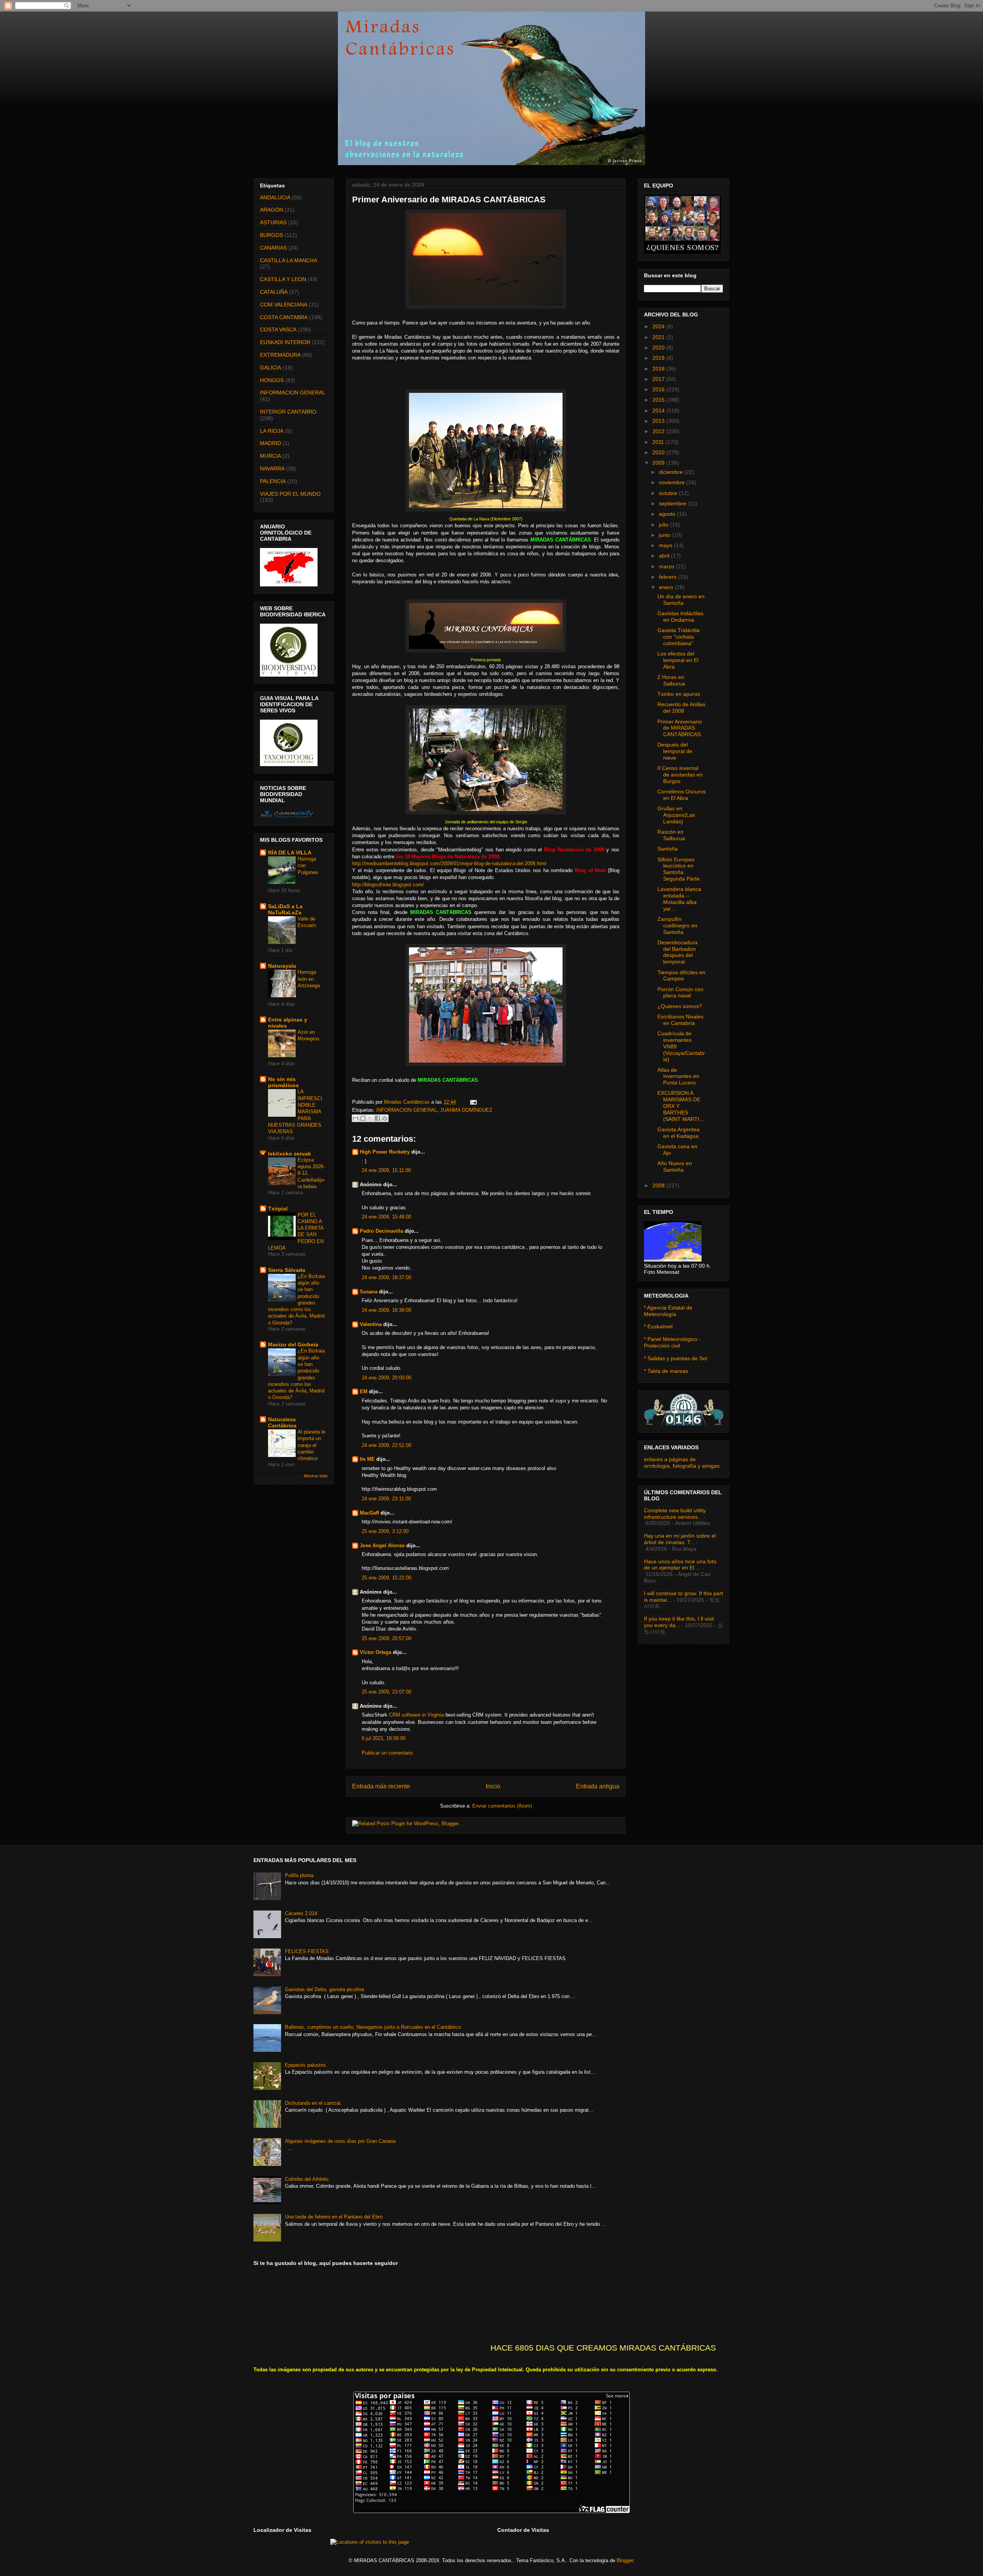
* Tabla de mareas (666, 1371)
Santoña (668, 849)
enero (667, 587)
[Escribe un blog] (363, 1118)
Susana (369, 1292)
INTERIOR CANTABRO (288, 412)
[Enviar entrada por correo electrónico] (472, 1102)
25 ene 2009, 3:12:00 (385, 1531)
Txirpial (278, 1209)
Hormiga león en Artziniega (309, 979)
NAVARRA (272, 469)
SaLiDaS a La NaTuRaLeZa (285, 909)
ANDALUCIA (275, 197)
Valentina (371, 1324)
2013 (659, 421)
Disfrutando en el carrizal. (313, 2103)
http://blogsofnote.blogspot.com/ (388, 885)
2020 (659, 348)
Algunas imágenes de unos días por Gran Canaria (340, 2141)
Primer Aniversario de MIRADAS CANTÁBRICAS (680, 728)
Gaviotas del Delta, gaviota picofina (324, 1989)
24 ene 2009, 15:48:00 (386, 1217)
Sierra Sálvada (287, 1270)
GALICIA (271, 368)
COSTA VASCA (278, 329)
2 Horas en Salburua (671, 680)
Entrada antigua (598, 1786)
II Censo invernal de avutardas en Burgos (680, 775)
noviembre (673, 482)
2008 (659, 1185)
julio (664, 525)
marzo (667, 566)
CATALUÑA (274, 292)
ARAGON (271, 210)
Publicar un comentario (387, 1753)
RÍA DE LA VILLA (290, 853)
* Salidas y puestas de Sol (675, 1358)
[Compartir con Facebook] (377, 1118)
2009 (659, 463)
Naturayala (282, 966)
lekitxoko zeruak (290, 1154)
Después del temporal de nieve (675, 751)
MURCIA (271, 456)
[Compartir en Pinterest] (385, 1118)
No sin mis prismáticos (283, 1082)
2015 (659, 400)
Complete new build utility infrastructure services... (675, 1514)
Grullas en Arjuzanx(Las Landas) (676, 815)
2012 (659, 431)
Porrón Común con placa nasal (680, 992)
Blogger (625, 2560)
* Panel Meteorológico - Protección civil (672, 1342)
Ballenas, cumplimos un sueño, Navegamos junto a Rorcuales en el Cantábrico (373, 2027)
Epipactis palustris (305, 2065)
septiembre (673, 503)
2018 (659, 369)
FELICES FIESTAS (307, 1951)
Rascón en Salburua (671, 835)
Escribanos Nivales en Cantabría (680, 1020)
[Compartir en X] (370, 1118)
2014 (659, 411)
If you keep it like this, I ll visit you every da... (679, 1622)
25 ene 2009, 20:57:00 (386, 1638)
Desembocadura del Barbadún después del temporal (678, 952)
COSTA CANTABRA (284, 317)
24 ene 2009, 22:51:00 (386, 1445)
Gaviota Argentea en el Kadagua (679, 1133)
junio (665, 535)
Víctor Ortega (376, 1652)
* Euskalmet (658, 1326)
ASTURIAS (273, 222)
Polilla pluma (299, 1875)
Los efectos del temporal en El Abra (678, 660)
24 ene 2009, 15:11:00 (386, 1170)
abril (665, 556)
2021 (659, 337)
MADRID (271, 443)
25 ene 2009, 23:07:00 (386, 1692)
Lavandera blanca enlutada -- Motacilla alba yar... (679, 899)
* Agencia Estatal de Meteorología (668, 1311)
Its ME (367, 1459)
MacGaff (369, 1513)
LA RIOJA (272, 431)
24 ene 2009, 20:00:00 (386, 1378)
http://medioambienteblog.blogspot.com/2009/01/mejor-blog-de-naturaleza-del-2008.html (449, 863)
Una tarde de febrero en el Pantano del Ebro (334, 2217)
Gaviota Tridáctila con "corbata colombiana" (679, 637)
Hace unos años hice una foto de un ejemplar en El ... (680, 1565)
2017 (659, 379)
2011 (659, 442)
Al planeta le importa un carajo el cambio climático (311, 1445)
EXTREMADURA (280, 355)
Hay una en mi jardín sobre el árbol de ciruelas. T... (680, 1539)
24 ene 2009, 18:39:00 (386, 1310)
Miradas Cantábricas (408, 1102)
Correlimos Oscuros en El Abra (682, 795)
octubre (669, 493)
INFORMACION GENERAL (407, 1110)
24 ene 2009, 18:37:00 (386, 1277)
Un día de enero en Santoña (681, 600)
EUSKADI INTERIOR (285, 342)
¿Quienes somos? (680, 1006)
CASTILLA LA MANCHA (289, 260)
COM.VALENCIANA (284, 305)
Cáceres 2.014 (301, 1913)
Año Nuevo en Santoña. (675, 1166)
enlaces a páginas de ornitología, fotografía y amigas (682, 1463)
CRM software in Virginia (416, 1715)
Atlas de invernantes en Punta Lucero (678, 1076)
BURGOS (271, 235)
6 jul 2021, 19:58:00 (384, 1738)
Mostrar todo (316, 1476)
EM (364, 1391)
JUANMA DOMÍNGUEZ (466, 1110)
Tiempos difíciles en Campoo (681, 976)
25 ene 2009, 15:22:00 (386, 1578)
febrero (669, 577)
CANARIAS (273, 248)
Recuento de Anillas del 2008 (681, 708)
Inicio (493, 1786)
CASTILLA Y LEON (283, 279)
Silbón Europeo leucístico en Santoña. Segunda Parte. (679, 869)
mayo (666, 545)
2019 (659, 358)
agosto (668, 514)
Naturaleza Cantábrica (282, 1422)
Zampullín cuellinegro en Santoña (677, 925)
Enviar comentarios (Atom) (502, 1806)
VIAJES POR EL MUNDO (290, 494)
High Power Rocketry (385, 1152)
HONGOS (272, 380)
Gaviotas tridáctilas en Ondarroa (680, 617)
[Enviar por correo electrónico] (356, 1118)
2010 (659, 452)
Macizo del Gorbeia (293, 1344)
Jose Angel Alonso (382, 1545)
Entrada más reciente (381, 1786)
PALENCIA (273, 481)
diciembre (672, 472)
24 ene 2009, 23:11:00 (386, 1499)
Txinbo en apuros (679, 694)
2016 (659, 389)
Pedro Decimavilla (381, 1231)
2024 (659, 326)
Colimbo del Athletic (307, 2179)
